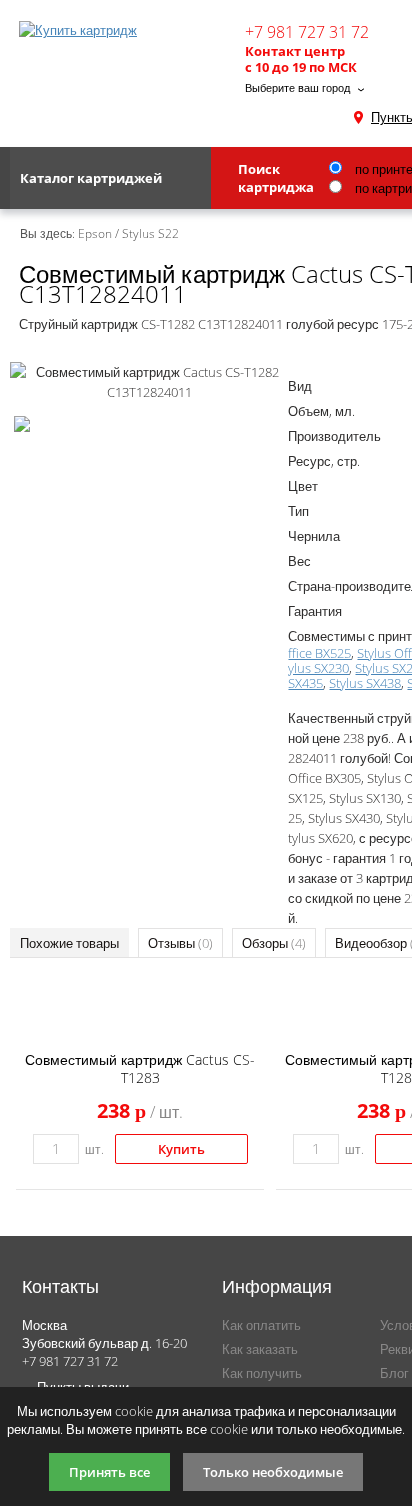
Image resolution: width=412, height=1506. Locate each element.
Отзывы (180, 943)
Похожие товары (69, 943)
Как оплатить (261, 1325)
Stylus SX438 (365, 683)
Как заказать (260, 1349)
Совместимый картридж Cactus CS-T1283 (140, 1068)
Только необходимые (273, 1472)
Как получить (262, 1373)
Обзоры (274, 943)
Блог (394, 1373)
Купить (181, 1149)
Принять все (109, 1472)
